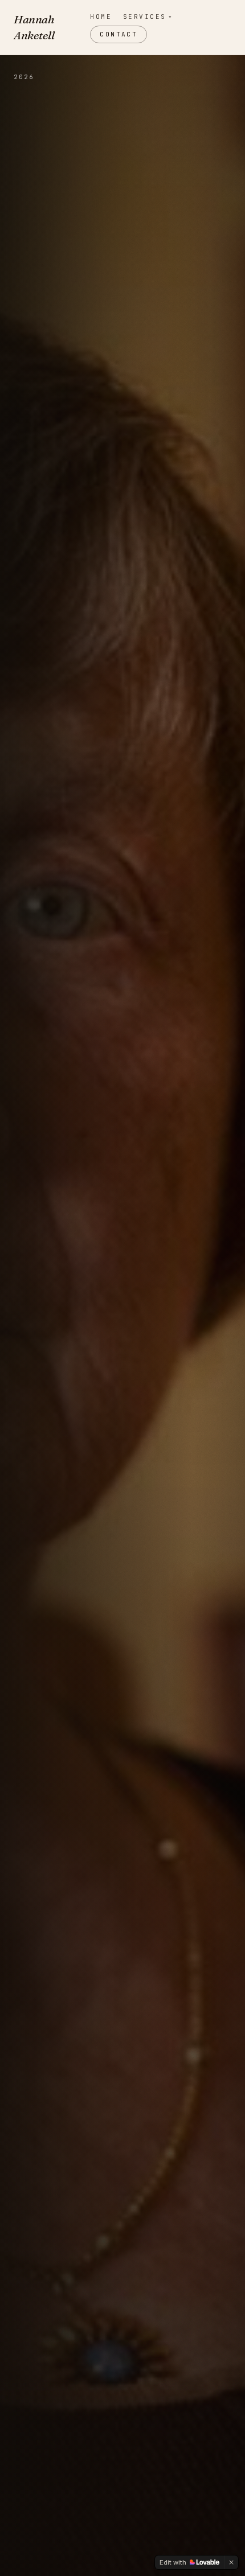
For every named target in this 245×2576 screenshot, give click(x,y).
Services (148, 17)
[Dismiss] (231, 2562)
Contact (119, 34)
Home (101, 17)
